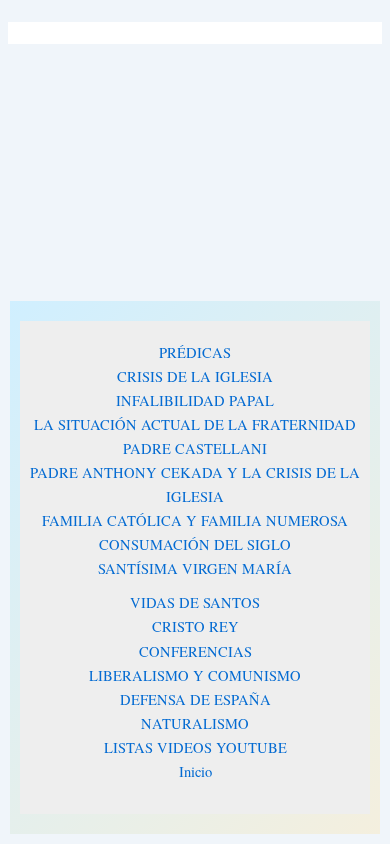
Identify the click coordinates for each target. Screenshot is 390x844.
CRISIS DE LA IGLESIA (195, 376)
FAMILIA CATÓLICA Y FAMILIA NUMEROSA (195, 520)
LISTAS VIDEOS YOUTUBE (195, 747)
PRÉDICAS (195, 352)
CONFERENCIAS (195, 651)
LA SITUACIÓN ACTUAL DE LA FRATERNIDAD (195, 424)
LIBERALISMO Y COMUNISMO (195, 675)
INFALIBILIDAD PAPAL (195, 400)
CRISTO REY (195, 626)
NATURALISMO (195, 723)
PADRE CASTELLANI (195, 448)
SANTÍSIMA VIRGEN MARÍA (195, 568)
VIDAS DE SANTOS (195, 602)
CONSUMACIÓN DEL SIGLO (195, 544)
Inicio (195, 771)
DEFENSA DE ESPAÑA (195, 699)
